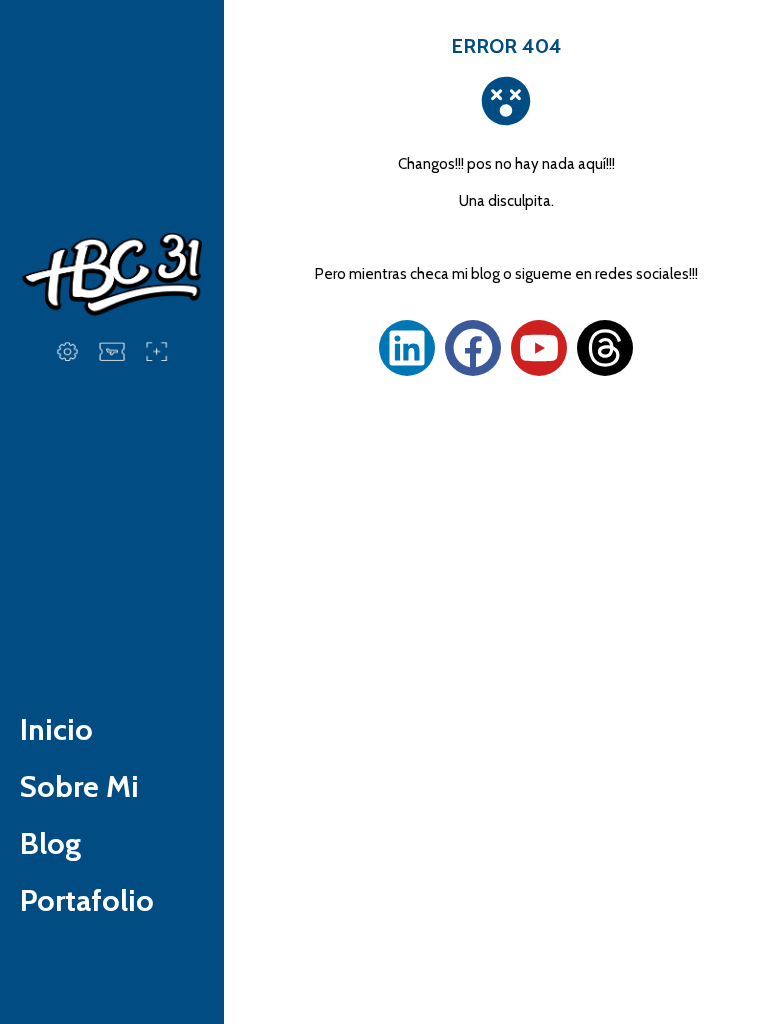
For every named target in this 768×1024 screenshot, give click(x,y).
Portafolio (87, 900)
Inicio (56, 729)
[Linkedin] (407, 348)
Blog (50, 843)
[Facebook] (473, 348)
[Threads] (605, 348)
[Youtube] (539, 348)
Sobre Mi (79, 786)
